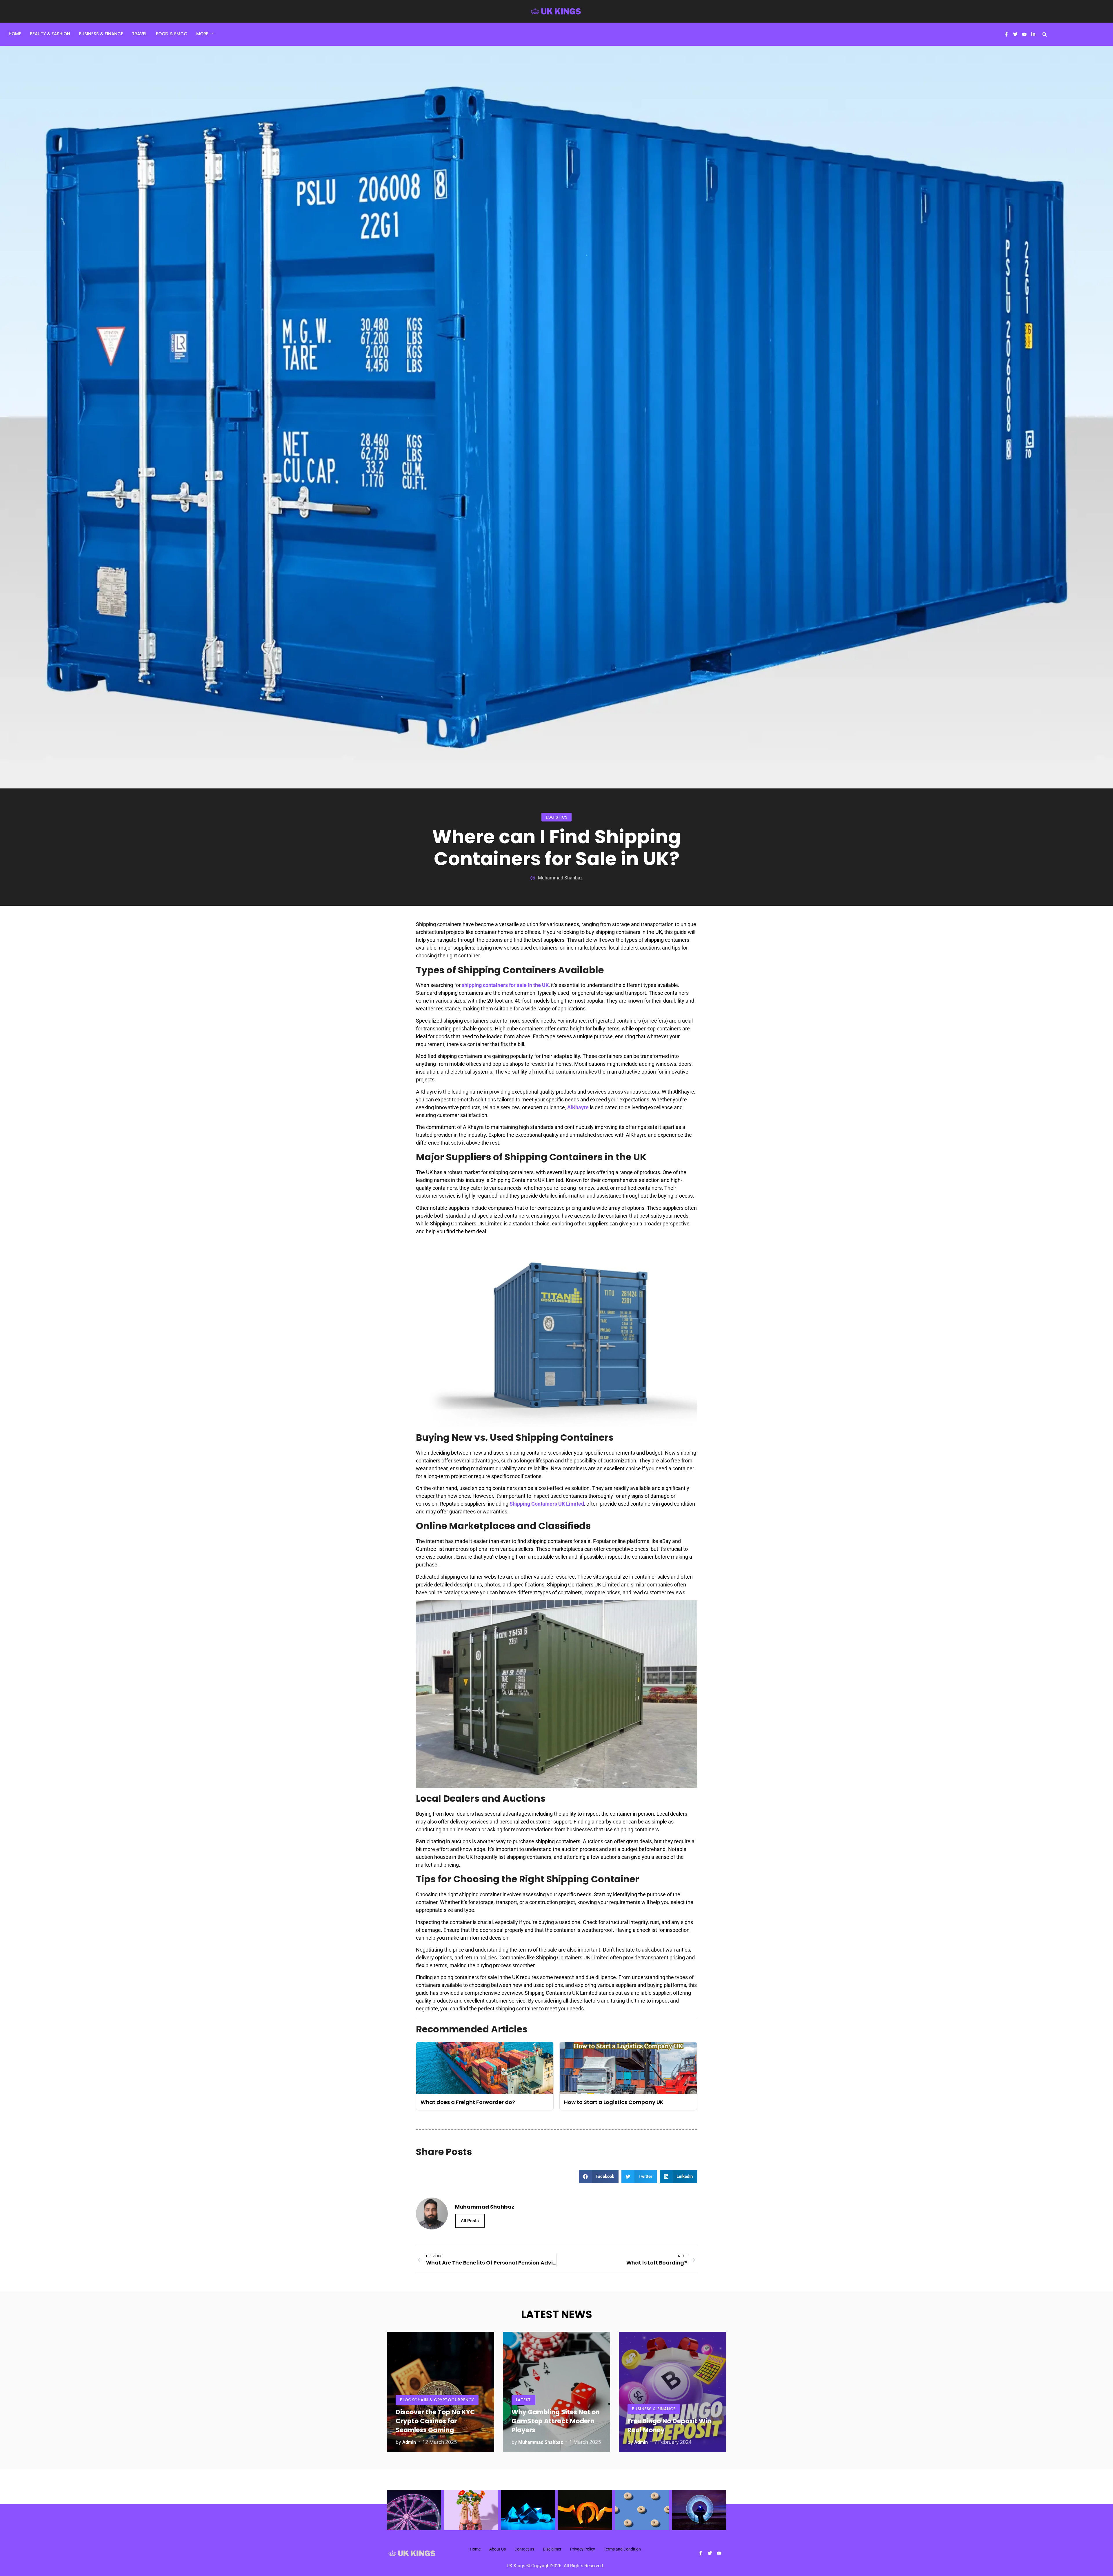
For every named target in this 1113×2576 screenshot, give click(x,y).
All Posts (470, 2221)
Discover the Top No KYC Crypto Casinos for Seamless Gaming (435, 2421)
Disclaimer (552, 2549)
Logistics (556, 817)
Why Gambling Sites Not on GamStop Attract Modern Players (556, 2421)
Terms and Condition (622, 2549)
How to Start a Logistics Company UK (614, 2102)
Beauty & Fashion (50, 34)
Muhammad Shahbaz (541, 2442)
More (202, 34)
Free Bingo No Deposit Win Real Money (669, 2426)
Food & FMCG (172, 34)
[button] (1045, 34)
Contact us (524, 2549)
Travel (140, 34)
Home (15, 34)
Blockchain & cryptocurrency (437, 2400)
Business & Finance (101, 34)
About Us (498, 2549)
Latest (523, 2400)
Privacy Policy (583, 2549)
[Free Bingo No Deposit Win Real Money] (672, 2392)
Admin (409, 2442)
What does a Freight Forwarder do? (468, 2102)
